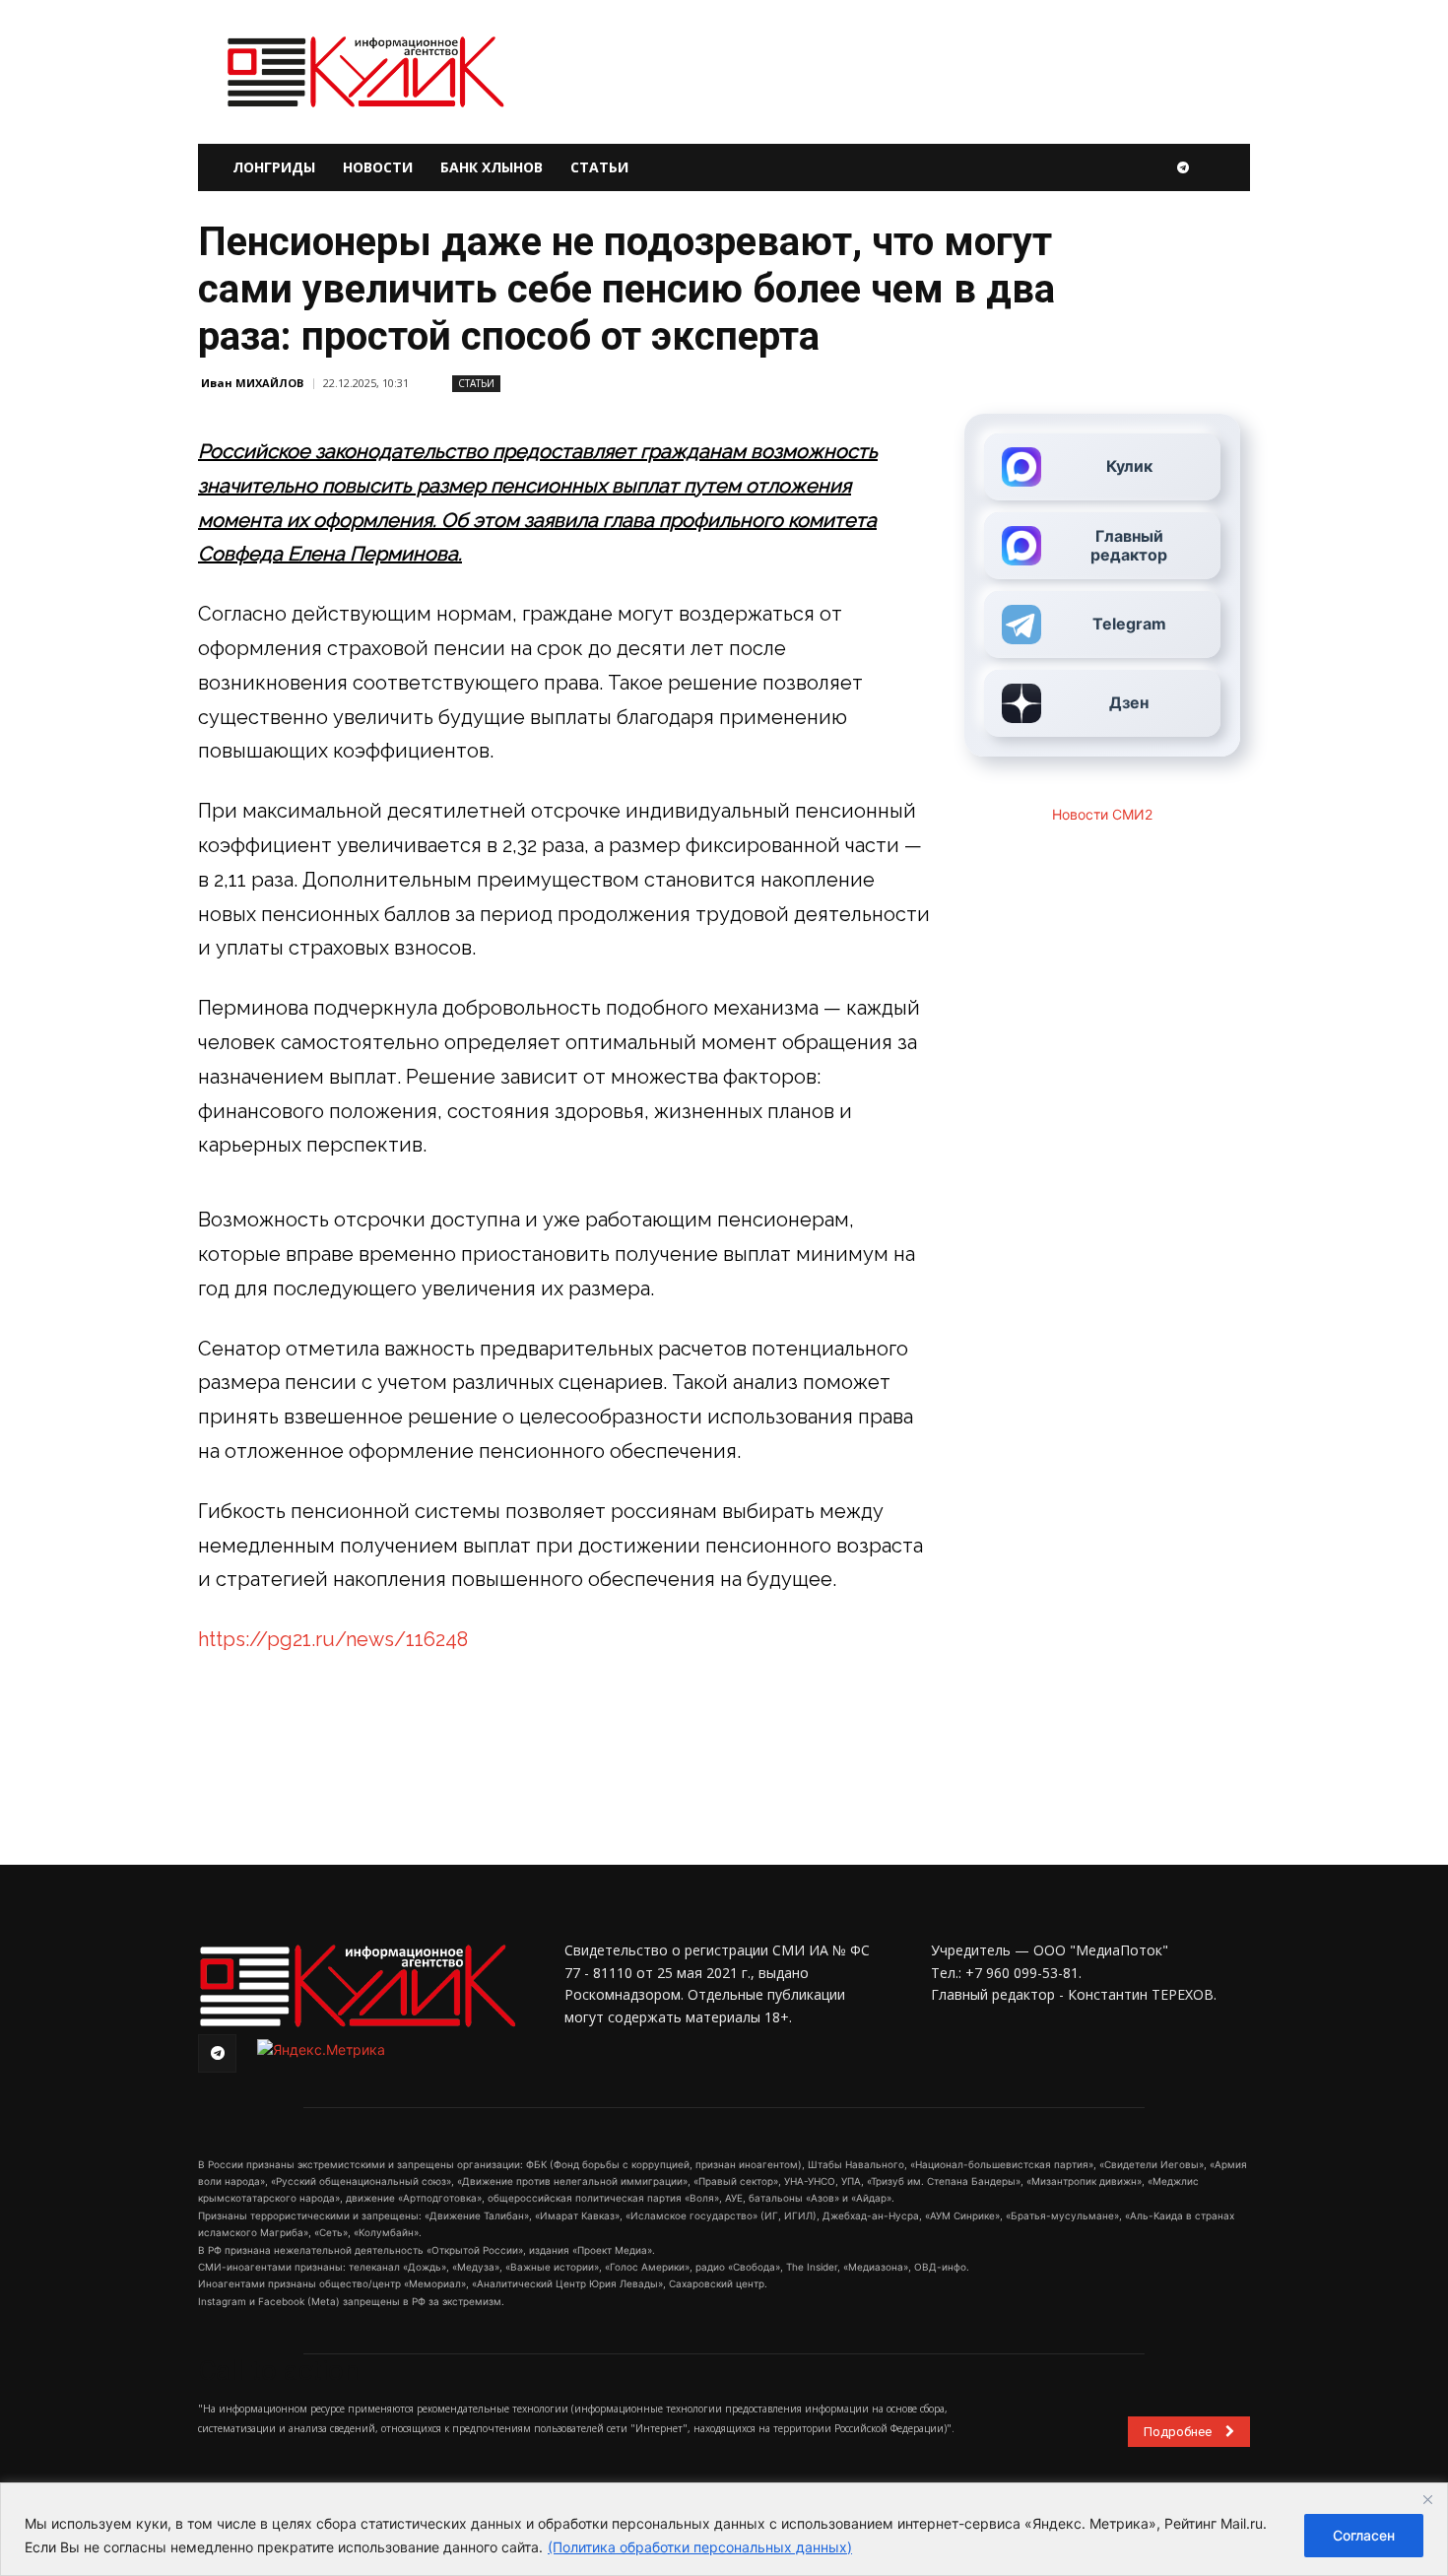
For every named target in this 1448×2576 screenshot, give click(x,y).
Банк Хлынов (492, 167)
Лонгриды (274, 167)
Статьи (599, 167)
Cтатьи (476, 383)
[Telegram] (1183, 167)
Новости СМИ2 (1102, 814)
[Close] (1427, 2499)
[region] (724, 2529)
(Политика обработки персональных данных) (700, 2547)
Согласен (1364, 2535)
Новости (378, 167)
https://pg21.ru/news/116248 (333, 1639)
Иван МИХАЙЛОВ (252, 383)
